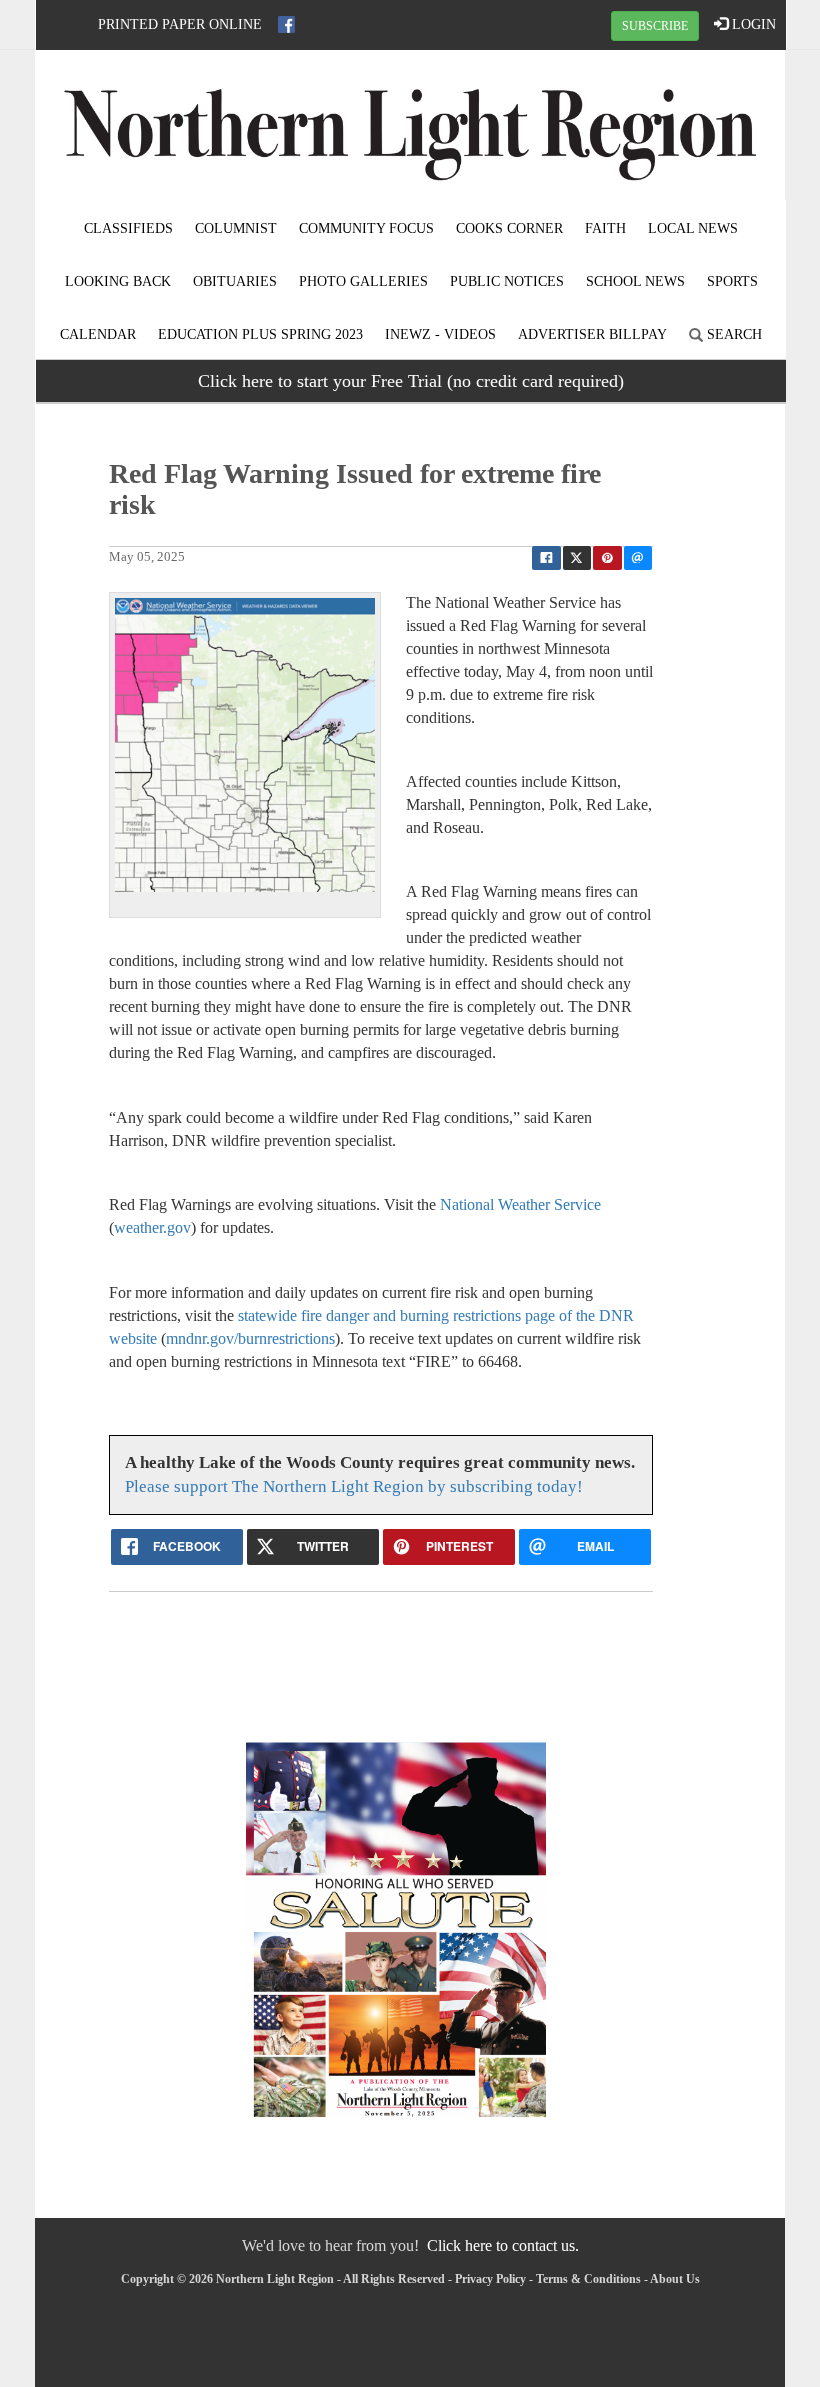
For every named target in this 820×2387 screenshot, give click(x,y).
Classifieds (128, 228)
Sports (732, 281)
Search (732, 334)
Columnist (236, 228)
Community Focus (366, 228)
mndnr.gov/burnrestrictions (250, 1338)
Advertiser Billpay (592, 334)
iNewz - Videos (440, 334)
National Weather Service (520, 1204)
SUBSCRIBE (655, 26)
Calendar (98, 334)
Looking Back (118, 281)
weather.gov (152, 1227)
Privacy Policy (490, 2279)
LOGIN (752, 24)
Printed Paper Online (180, 24)
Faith (605, 228)
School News (635, 281)
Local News (693, 228)
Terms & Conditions (588, 2279)
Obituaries (235, 281)
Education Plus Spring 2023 (260, 334)
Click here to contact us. (503, 2245)
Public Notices (507, 281)
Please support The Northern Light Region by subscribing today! (354, 1486)
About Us (675, 2279)
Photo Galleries (363, 281)
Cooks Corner (509, 228)
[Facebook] (286, 24)
